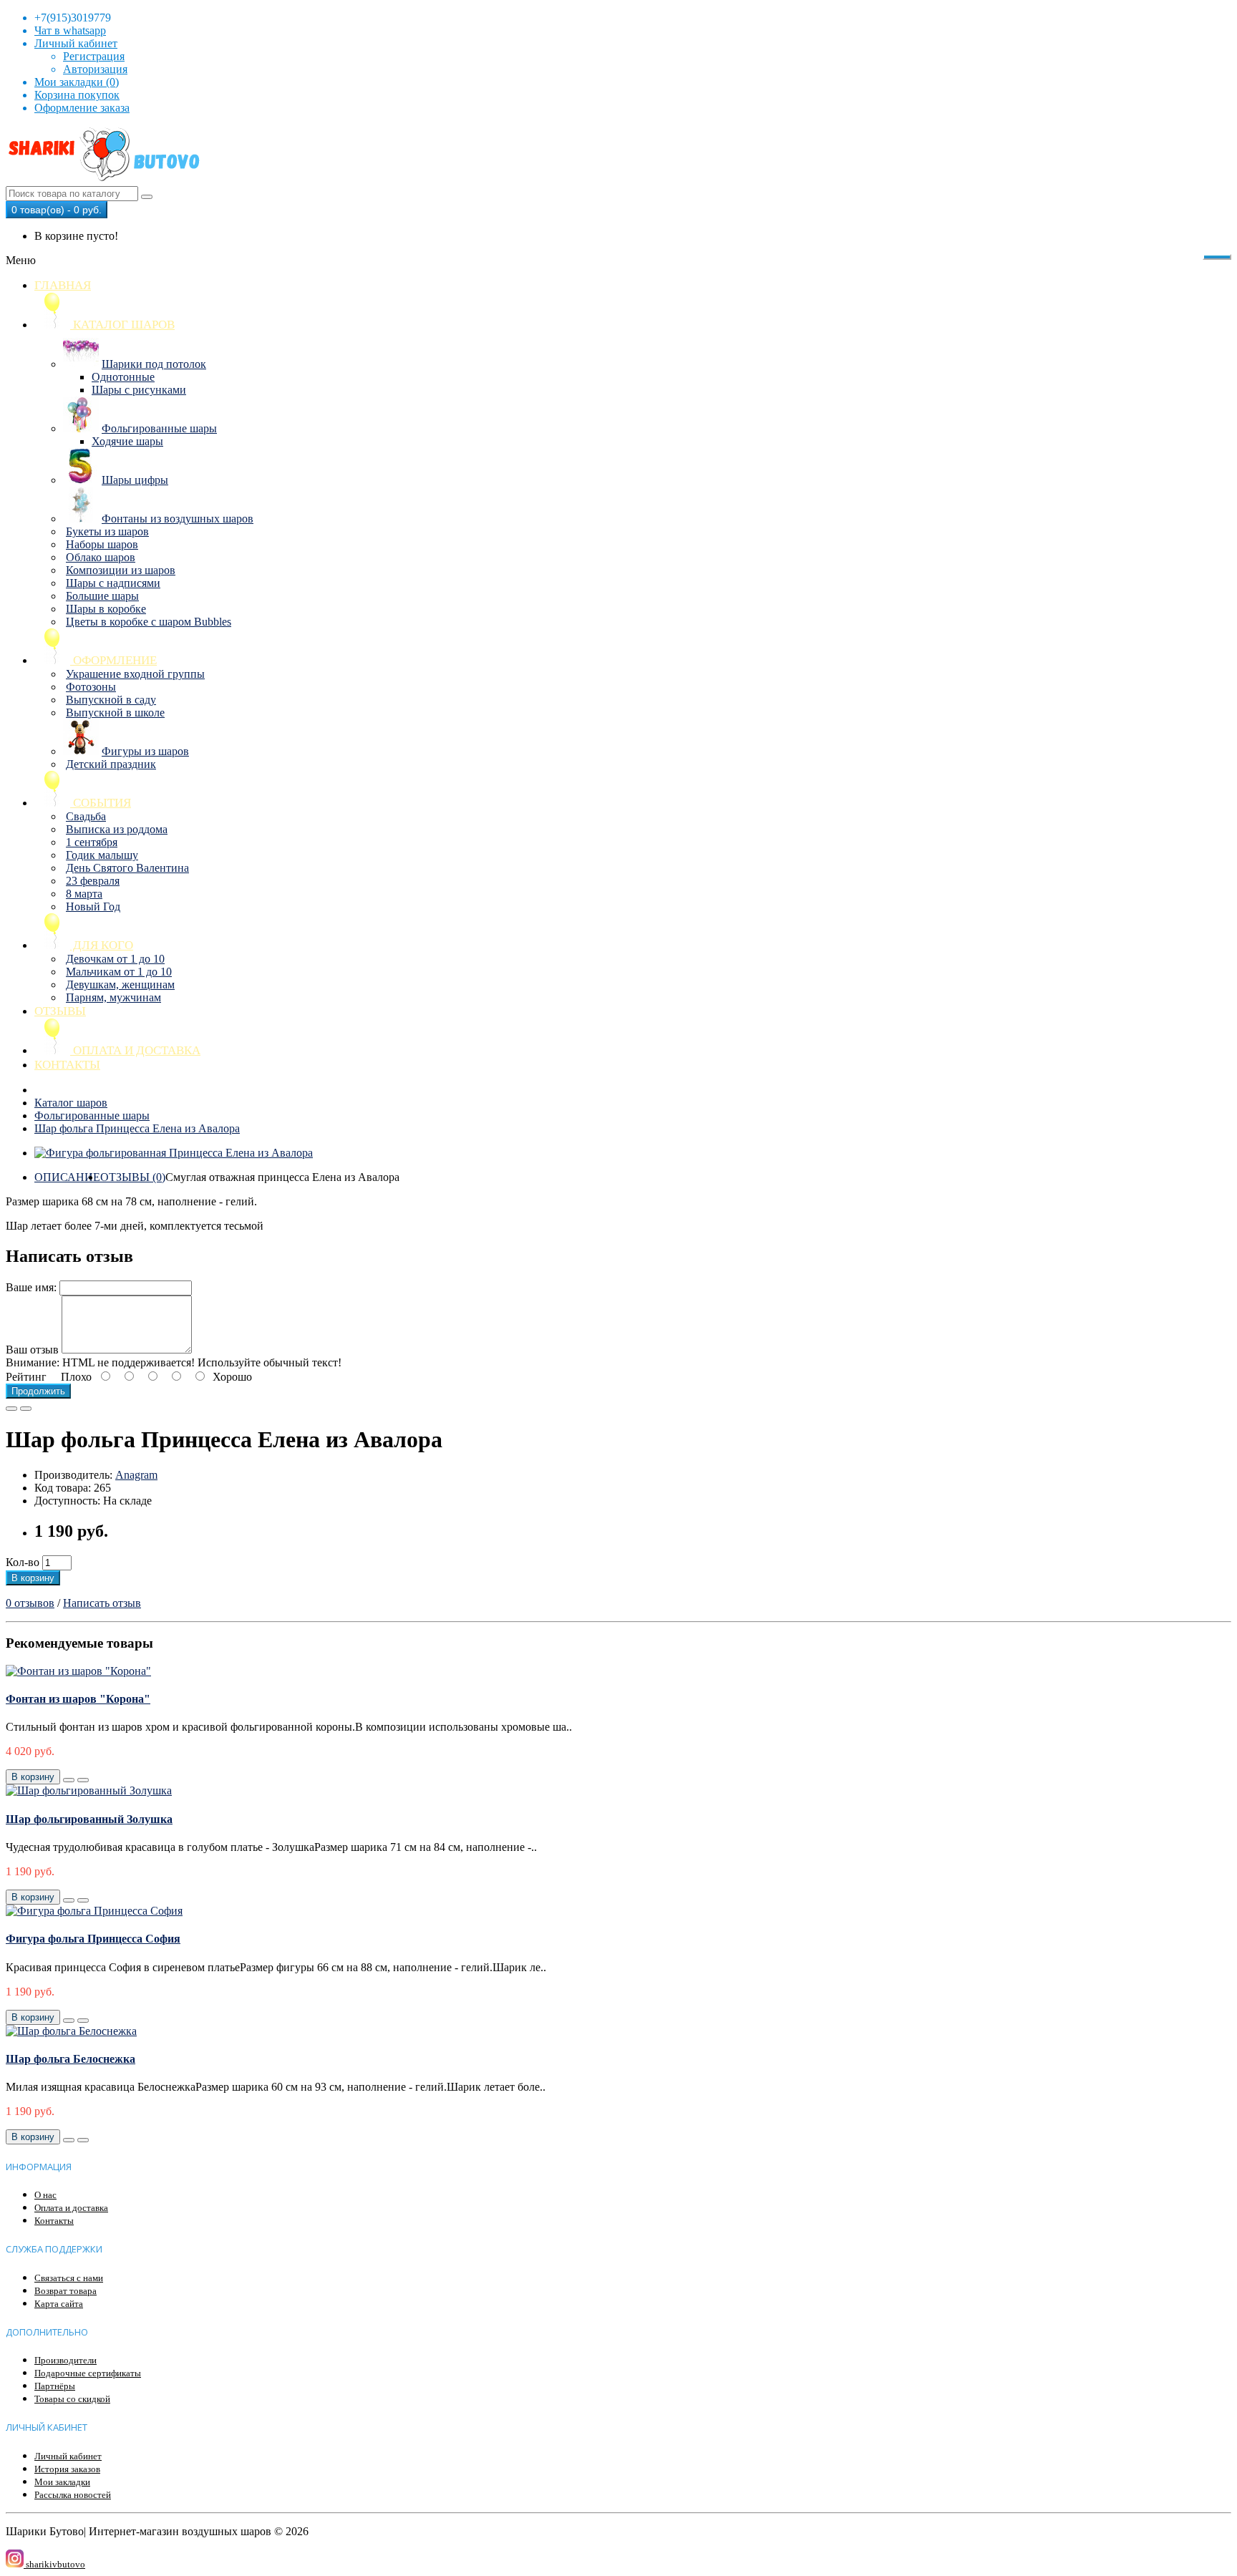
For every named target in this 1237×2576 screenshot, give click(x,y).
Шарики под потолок (154, 364)
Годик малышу (102, 855)
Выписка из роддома (117, 829)
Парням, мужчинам (113, 997)
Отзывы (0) (133, 1177)
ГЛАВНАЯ (63, 285)
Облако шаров (101, 557)
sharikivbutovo (54, 2564)
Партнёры (55, 2386)
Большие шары (102, 596)
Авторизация (95, 69)
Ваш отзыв (32, 1350)
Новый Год (93, 907)
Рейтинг (26, 1377)
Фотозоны (91, 687)
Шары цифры (135, 480)
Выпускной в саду (111, 700)
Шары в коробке (106, 609)
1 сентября (92, 842)
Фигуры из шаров (145, 751)
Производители (66, 2360)
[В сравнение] (26, 1409)
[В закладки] (11, 1409)
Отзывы (60, 1011)
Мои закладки (62, 2482)
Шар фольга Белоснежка (71, 2059)
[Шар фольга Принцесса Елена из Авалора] (174, 1153)
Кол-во (23, 1562)
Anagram (136, 1475)
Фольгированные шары (159, 428)
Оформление (113, 660)
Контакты (67, 1065)
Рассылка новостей (73, 2495)
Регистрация (94, 56)
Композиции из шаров (121, 570)
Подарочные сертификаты (88, 2373)
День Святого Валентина (127, 868)
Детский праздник (111, 764)
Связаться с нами (69, 2278)
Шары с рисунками (139, 390)
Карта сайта (59, 2304)
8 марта (84, 894)
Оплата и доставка (135, 1050)
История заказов (67, 2469)
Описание (67, 1177)
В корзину (33, 1578)
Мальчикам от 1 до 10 (119, 972)
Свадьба (86, 816)
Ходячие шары (127, 441)
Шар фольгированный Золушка (89, 1819)
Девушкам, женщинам (120, 985)
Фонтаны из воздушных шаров (178, 519)
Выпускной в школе (115, 713)
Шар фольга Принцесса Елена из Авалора (137, 1128)
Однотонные (123, 377)
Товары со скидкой (72, 2399)
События (101, 803)
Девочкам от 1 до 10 (115, 959)
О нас (45, 2195)
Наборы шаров (102, 544)
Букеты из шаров (107, 531)
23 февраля (93, 881)
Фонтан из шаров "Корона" (78, 1699)
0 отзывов (30, 1603)
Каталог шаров (122, 325)
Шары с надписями (113, 583)
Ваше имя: (31, 1287)
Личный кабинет (68, 2456)
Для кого (102, 945)
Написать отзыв (102, 1603)
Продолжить (38, 1391)
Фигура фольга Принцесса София (93, 1939)
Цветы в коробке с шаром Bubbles (149, 622)
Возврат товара (66, 2291)
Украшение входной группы (135, 674)
